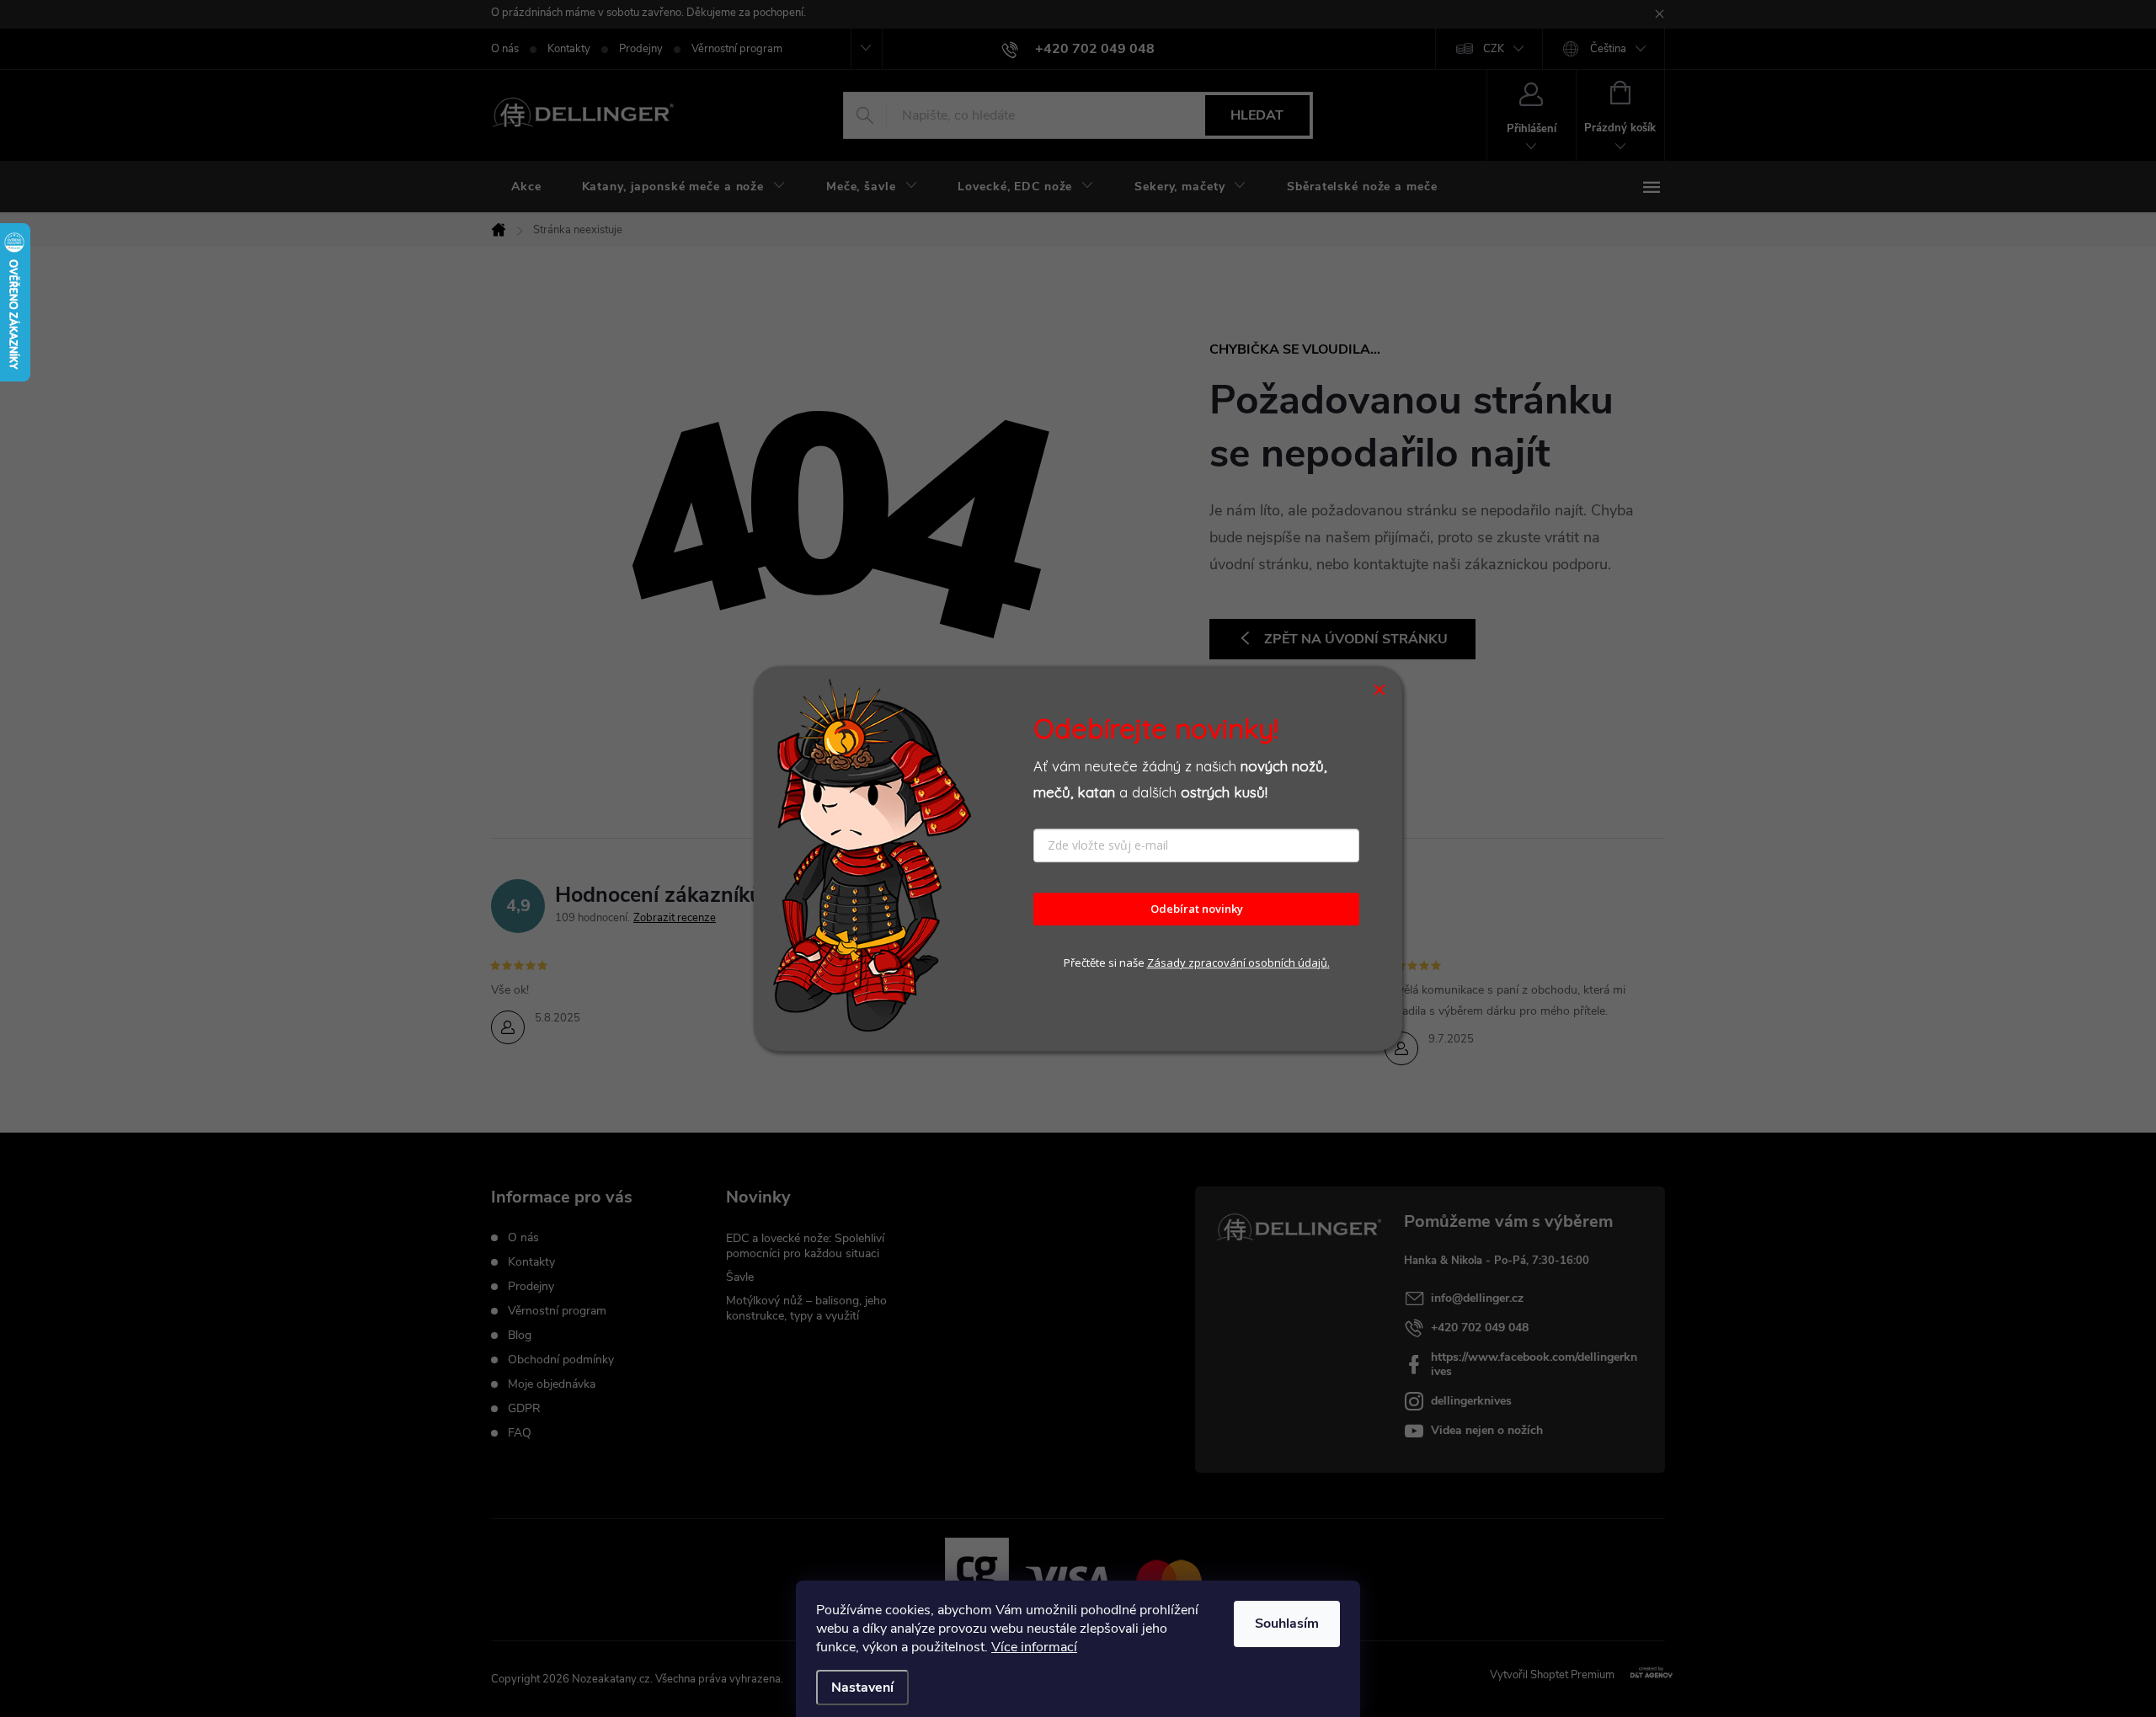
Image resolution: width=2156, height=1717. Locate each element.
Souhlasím (1287, 1624)
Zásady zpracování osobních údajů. (1238, 962)
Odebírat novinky (1197, 909)
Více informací (1034, 1647)
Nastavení (862, 1688)
